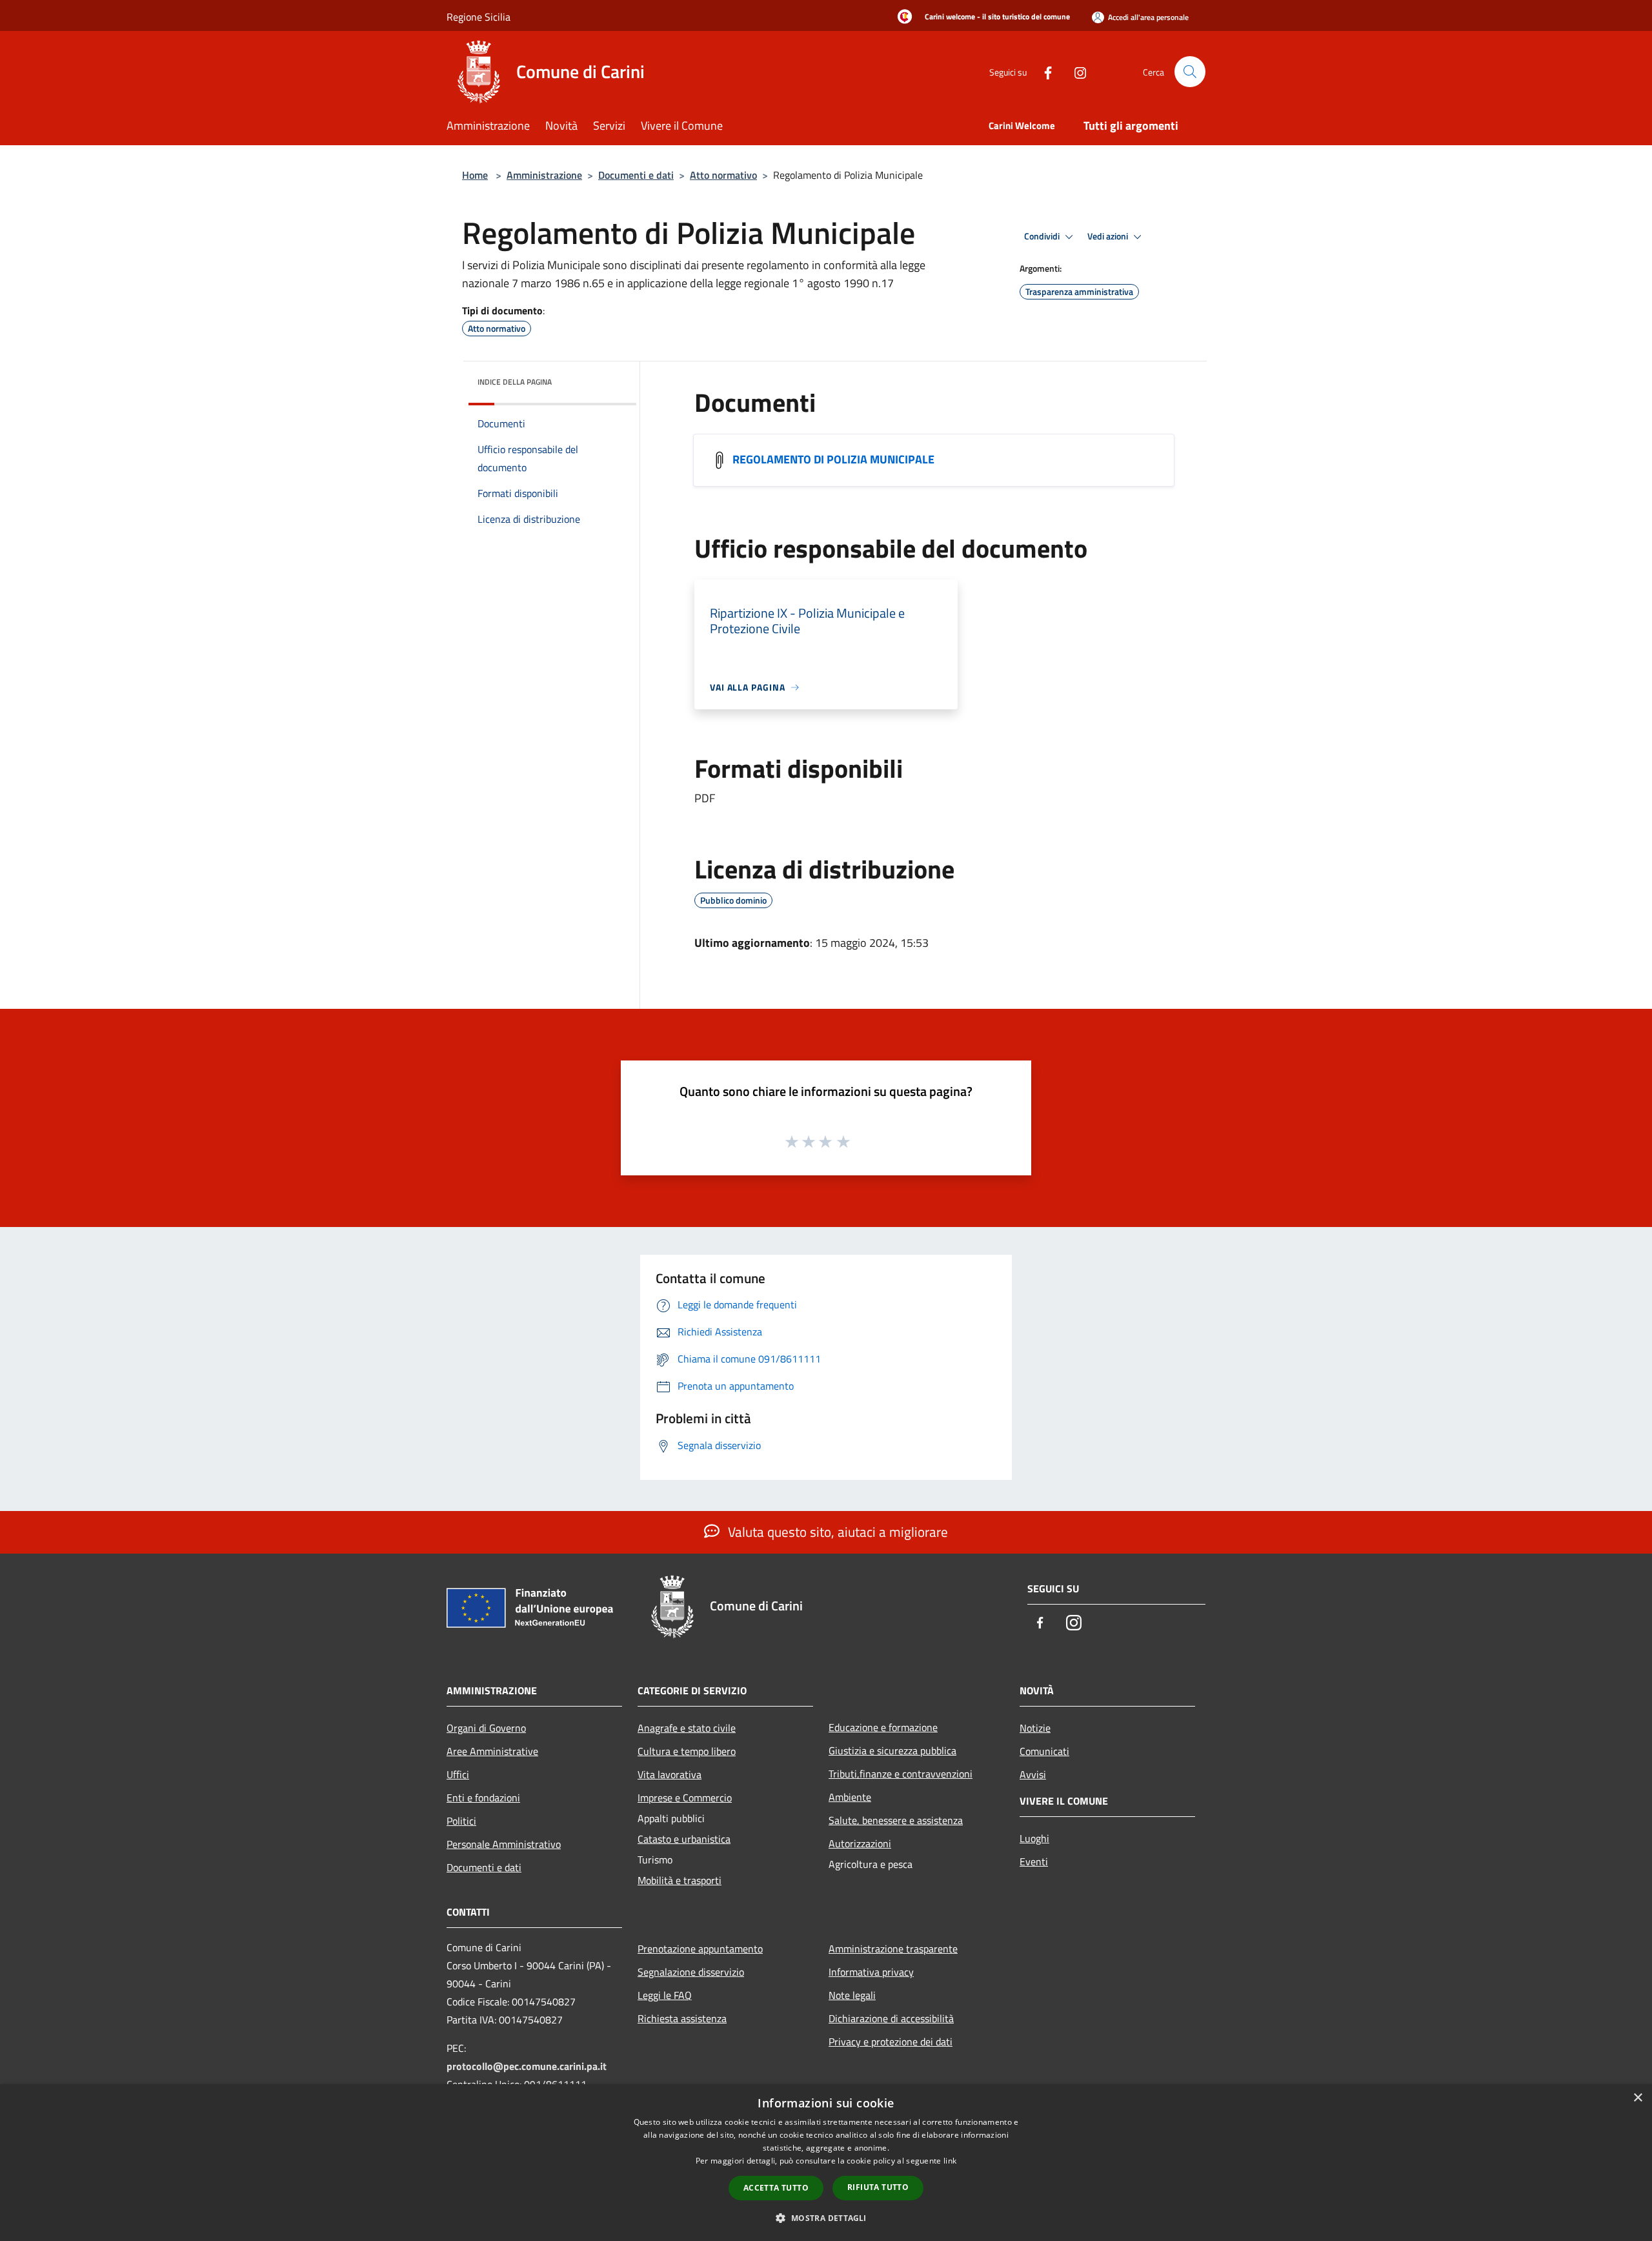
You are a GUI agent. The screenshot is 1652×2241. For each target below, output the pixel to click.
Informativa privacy (871, 1972)
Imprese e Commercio (685, 1798)
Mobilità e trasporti (680, 1880)
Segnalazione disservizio (691, 1972)
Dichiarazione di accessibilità (891, 2018)
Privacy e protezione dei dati (891, 2042)
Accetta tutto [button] (776, 2188)
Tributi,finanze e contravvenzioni (901, 1774)
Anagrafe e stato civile (687, 1728)
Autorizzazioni (860, 1843)
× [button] (1637, 2098)
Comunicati (1044, 1751)
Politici (461, 1821)
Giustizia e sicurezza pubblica (892, 1750)
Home (475, 175)
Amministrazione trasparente (893, 1949)
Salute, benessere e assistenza (896, 1820)
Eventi (1034, 1861)
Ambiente (850, 1797)
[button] (826, 2218)
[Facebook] (1043, 71)
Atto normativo (723, 175)
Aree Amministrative (492, 1751)
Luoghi (1034, 1838)
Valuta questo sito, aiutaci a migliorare (836, 1532)
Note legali (852, 1995)
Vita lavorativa (670, 1774)
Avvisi (1033, 1774)
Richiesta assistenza (682, 2018)
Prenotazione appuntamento (700, 1949)
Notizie (1035, 1728)
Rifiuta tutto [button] (878, 2187)
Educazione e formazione (883, 1727)
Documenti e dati (636, 175)
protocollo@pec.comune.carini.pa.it (527, 2066)
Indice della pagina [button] (515, 382)
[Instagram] (1075, 71)
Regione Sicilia (478, 17)
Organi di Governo (486, 1728)
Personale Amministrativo (504, 1844)
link (950, 2161)
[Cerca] (1190, 72)
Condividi (1043, 236)
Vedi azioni (1109, 236)
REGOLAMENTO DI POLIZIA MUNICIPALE (833, 459)
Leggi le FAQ (665, 1995)
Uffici (458, 1774)
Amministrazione (544, 175)
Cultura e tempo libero (687, 1751)
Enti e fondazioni (483, 1798)
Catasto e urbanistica (684, 1839)
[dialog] (826, 2163)
